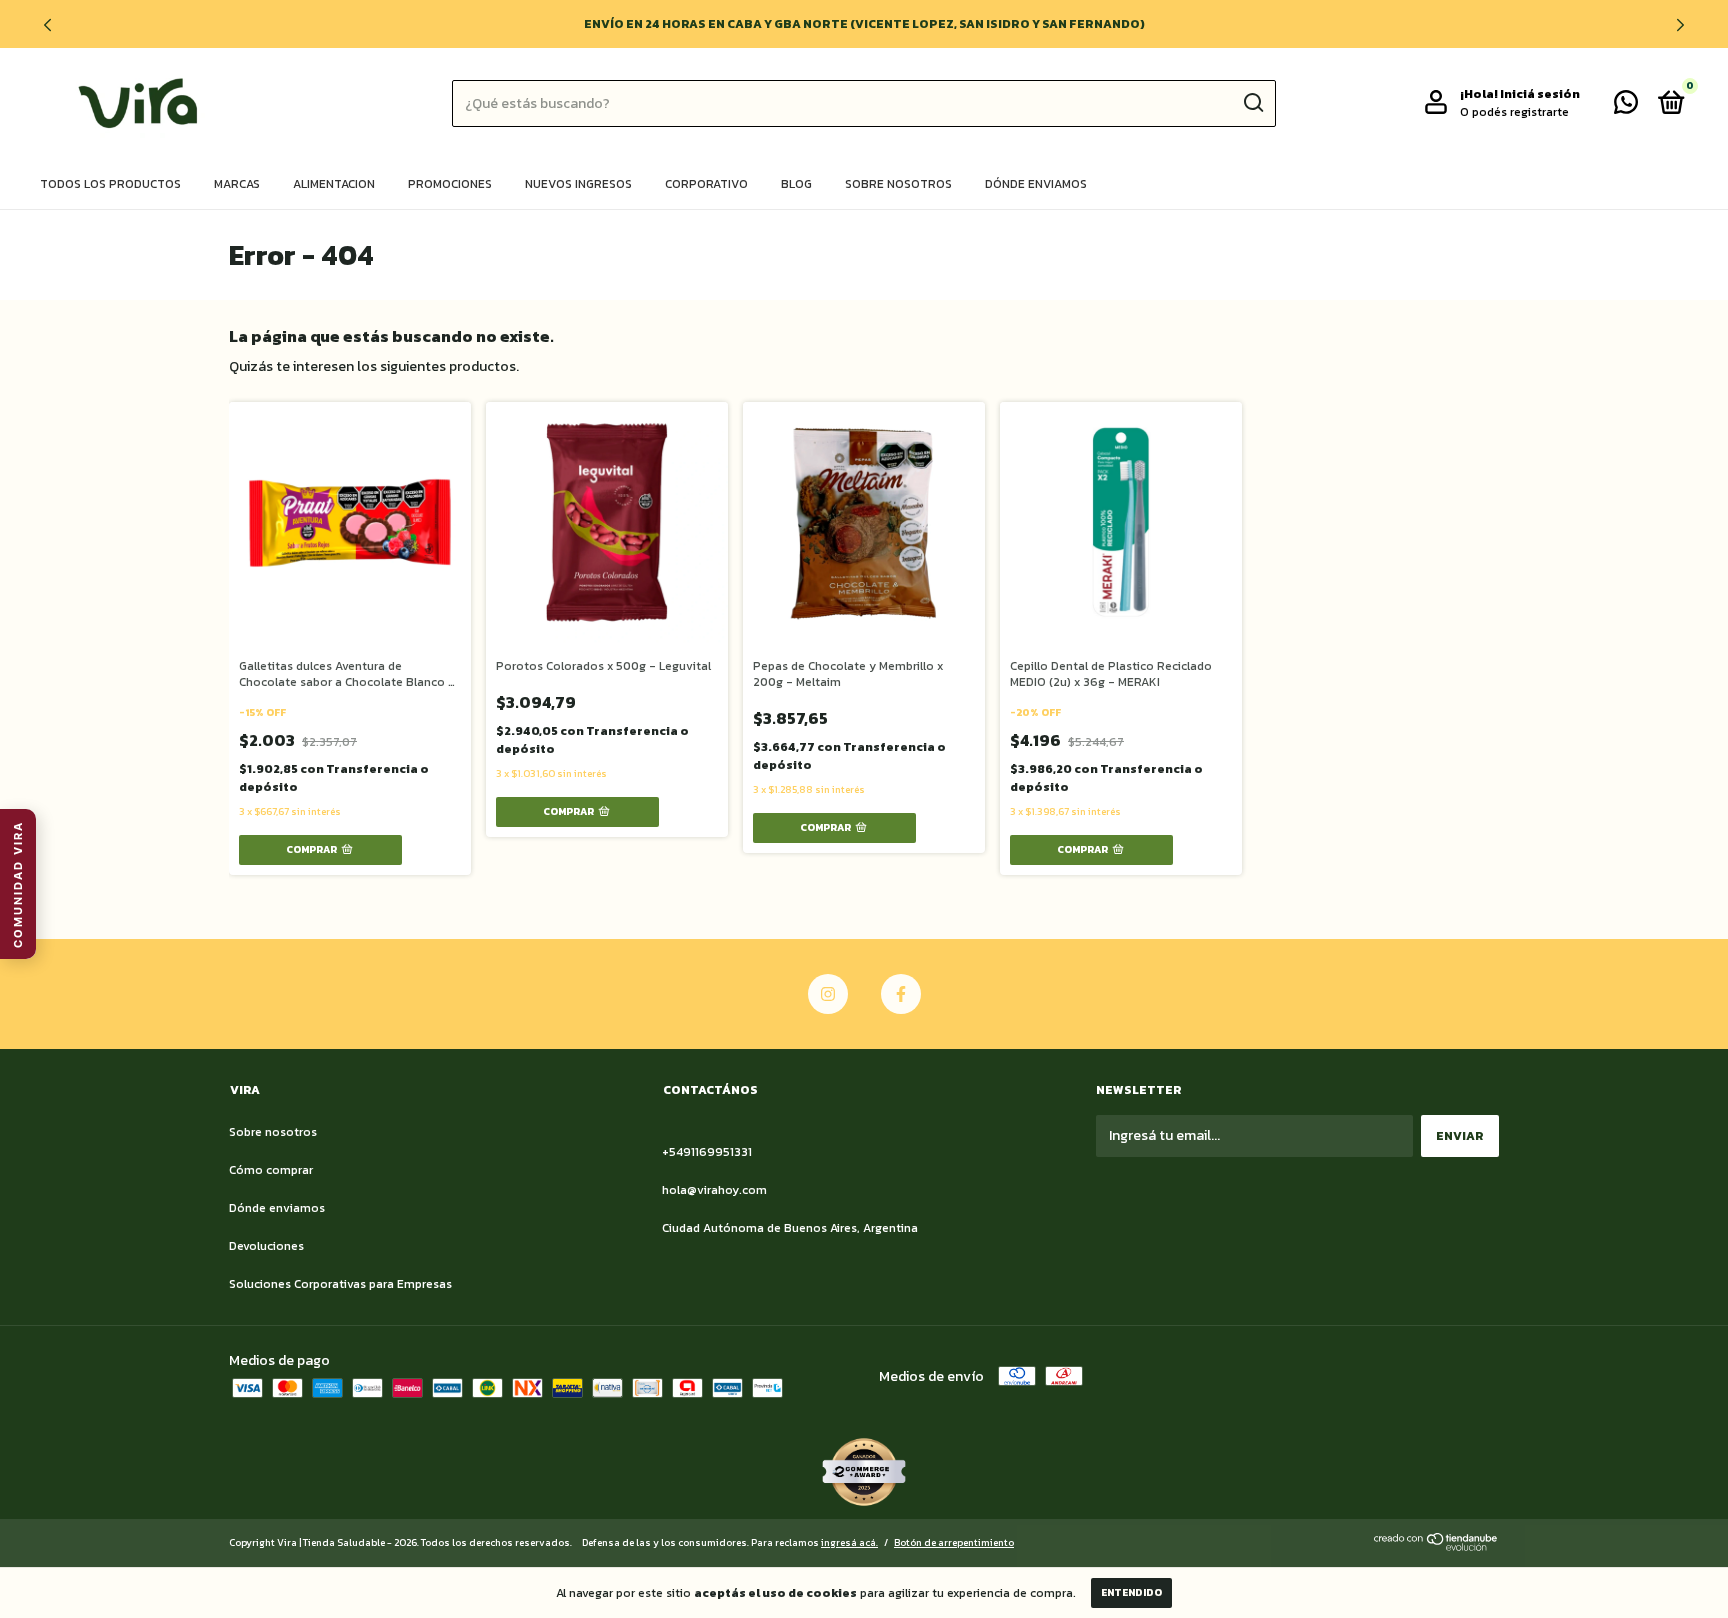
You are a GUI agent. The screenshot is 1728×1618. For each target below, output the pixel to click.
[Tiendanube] (1436, 1546)
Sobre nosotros (898, 184)
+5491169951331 (707, 1152)
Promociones (450, 184)
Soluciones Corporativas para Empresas (340, 1284)
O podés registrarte (1514, 112)
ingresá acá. (849, 1542)
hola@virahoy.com (714, 1190)
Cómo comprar (271, 1170)
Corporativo (706, 184)
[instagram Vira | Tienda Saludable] (828, 994)
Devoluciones (266, 1246)
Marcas (237, 184)
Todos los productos (110, 184)
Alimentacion (334, 184)
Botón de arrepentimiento (954, 1542)
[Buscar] (1252, 103)
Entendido (1131, 1592)
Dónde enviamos (1036, 184)
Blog (796, 184)
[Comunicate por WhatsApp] (1626, 107)
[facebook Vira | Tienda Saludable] (901, 994)
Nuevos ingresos (578, 184)
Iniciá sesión (1540, 94)
